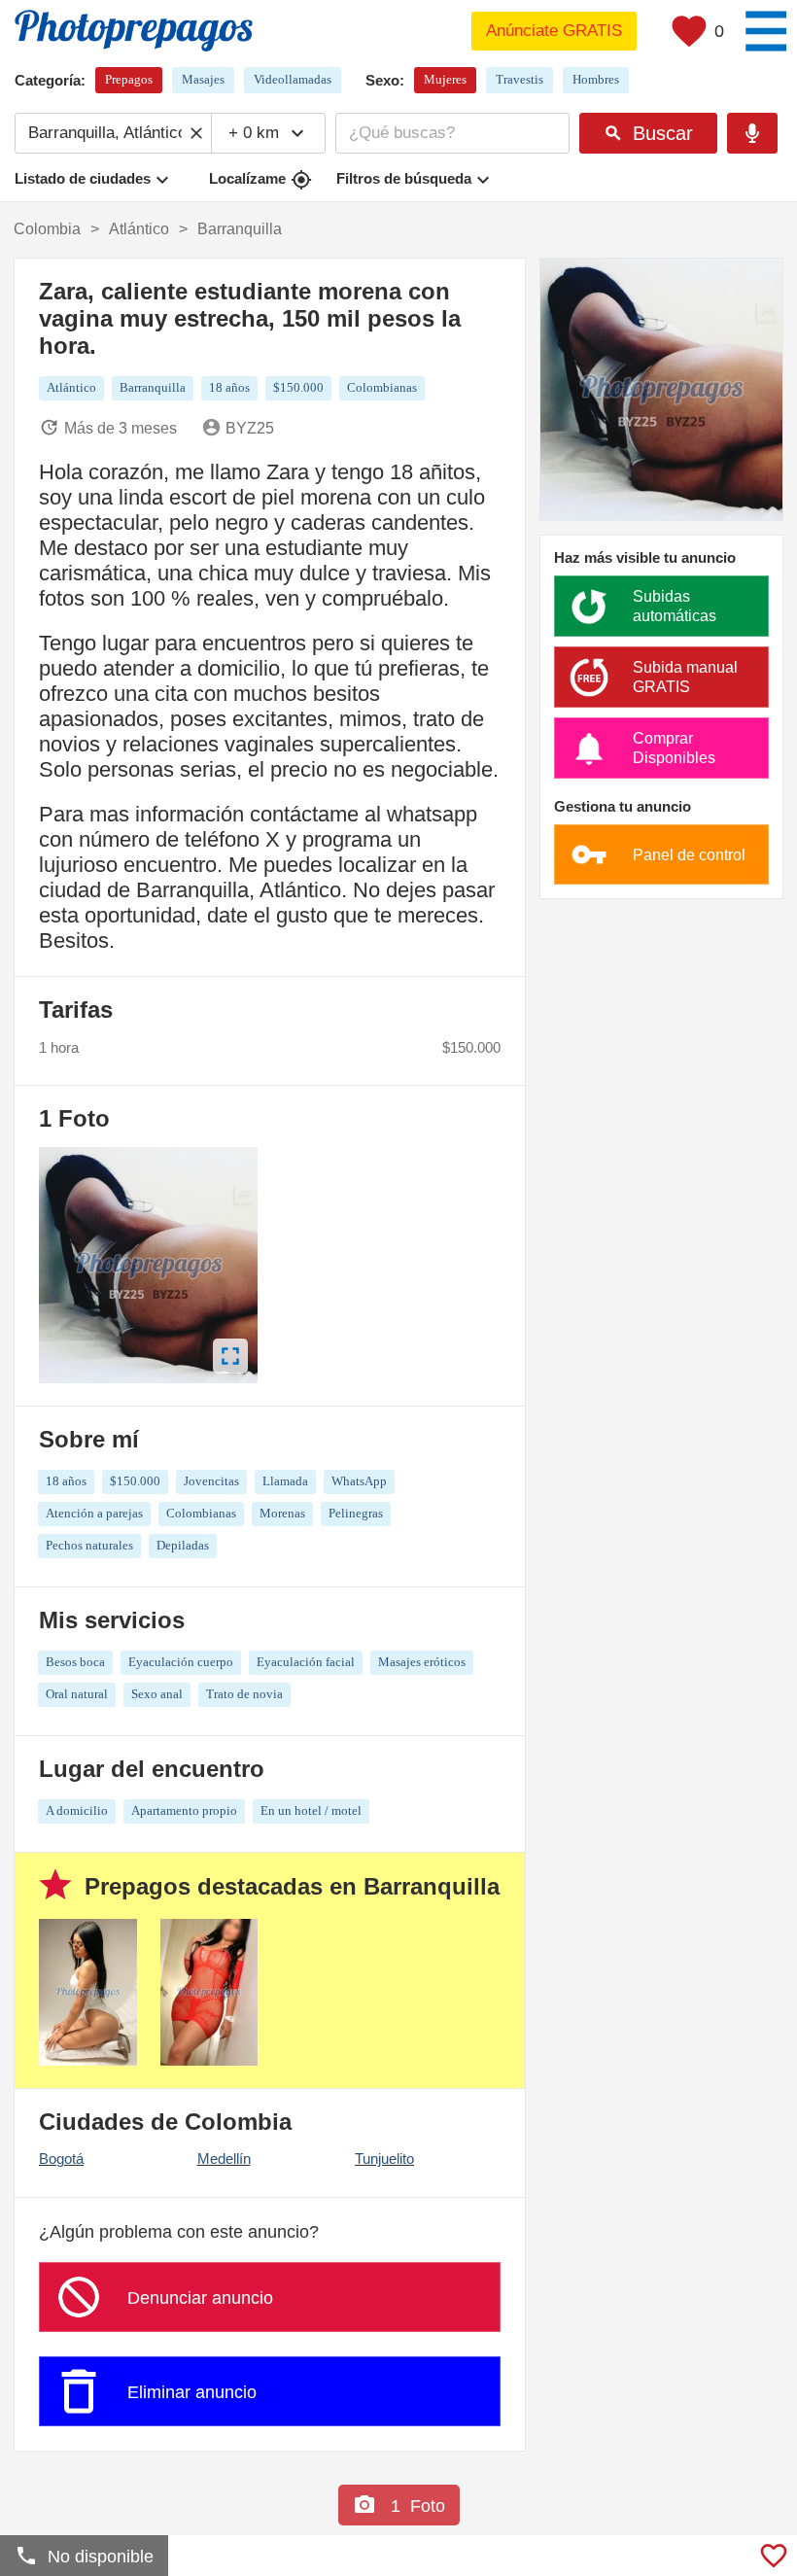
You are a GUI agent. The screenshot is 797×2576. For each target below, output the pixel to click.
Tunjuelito (384, 2158)
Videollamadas (293, 79)
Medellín (224, 2158)
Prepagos (129, 79)
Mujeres (445, 79)
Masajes (203, 79)
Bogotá (61, 2158)
